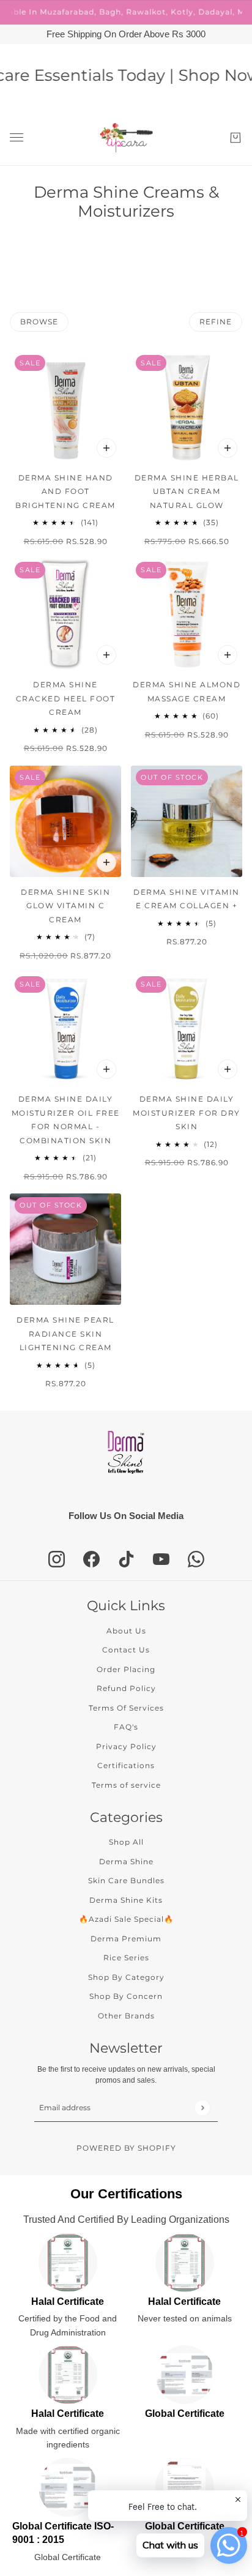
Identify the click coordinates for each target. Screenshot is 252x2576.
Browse (39, 322)
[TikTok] (126, 1559)
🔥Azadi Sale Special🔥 (126, 1919)
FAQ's (126, 1727)
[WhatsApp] (196, 1559)
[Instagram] (57, 1559)
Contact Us (126, 1650)
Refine (216, 322)
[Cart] (235, 138)
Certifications (126, 1765)
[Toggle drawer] (17, 137)
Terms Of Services (126, 1708)
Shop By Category (126, 1977)
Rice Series (126, 1958)
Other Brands (126, 2016)
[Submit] (202, 2107)
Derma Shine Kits (126, 1900)
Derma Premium (126, 1939)
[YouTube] (161, 1559)
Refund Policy (126, 1688)
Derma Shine (126, 1861)
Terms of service (126, 1785)
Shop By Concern (126, 1996)
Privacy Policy (126, 1746)
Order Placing (126, 1669)
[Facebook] (91, 1559)
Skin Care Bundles (126, 1880)
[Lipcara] (126, 138)
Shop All (126, 1842)
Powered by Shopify (126, 2148)
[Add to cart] (106, 448)
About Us (126, 1631)
